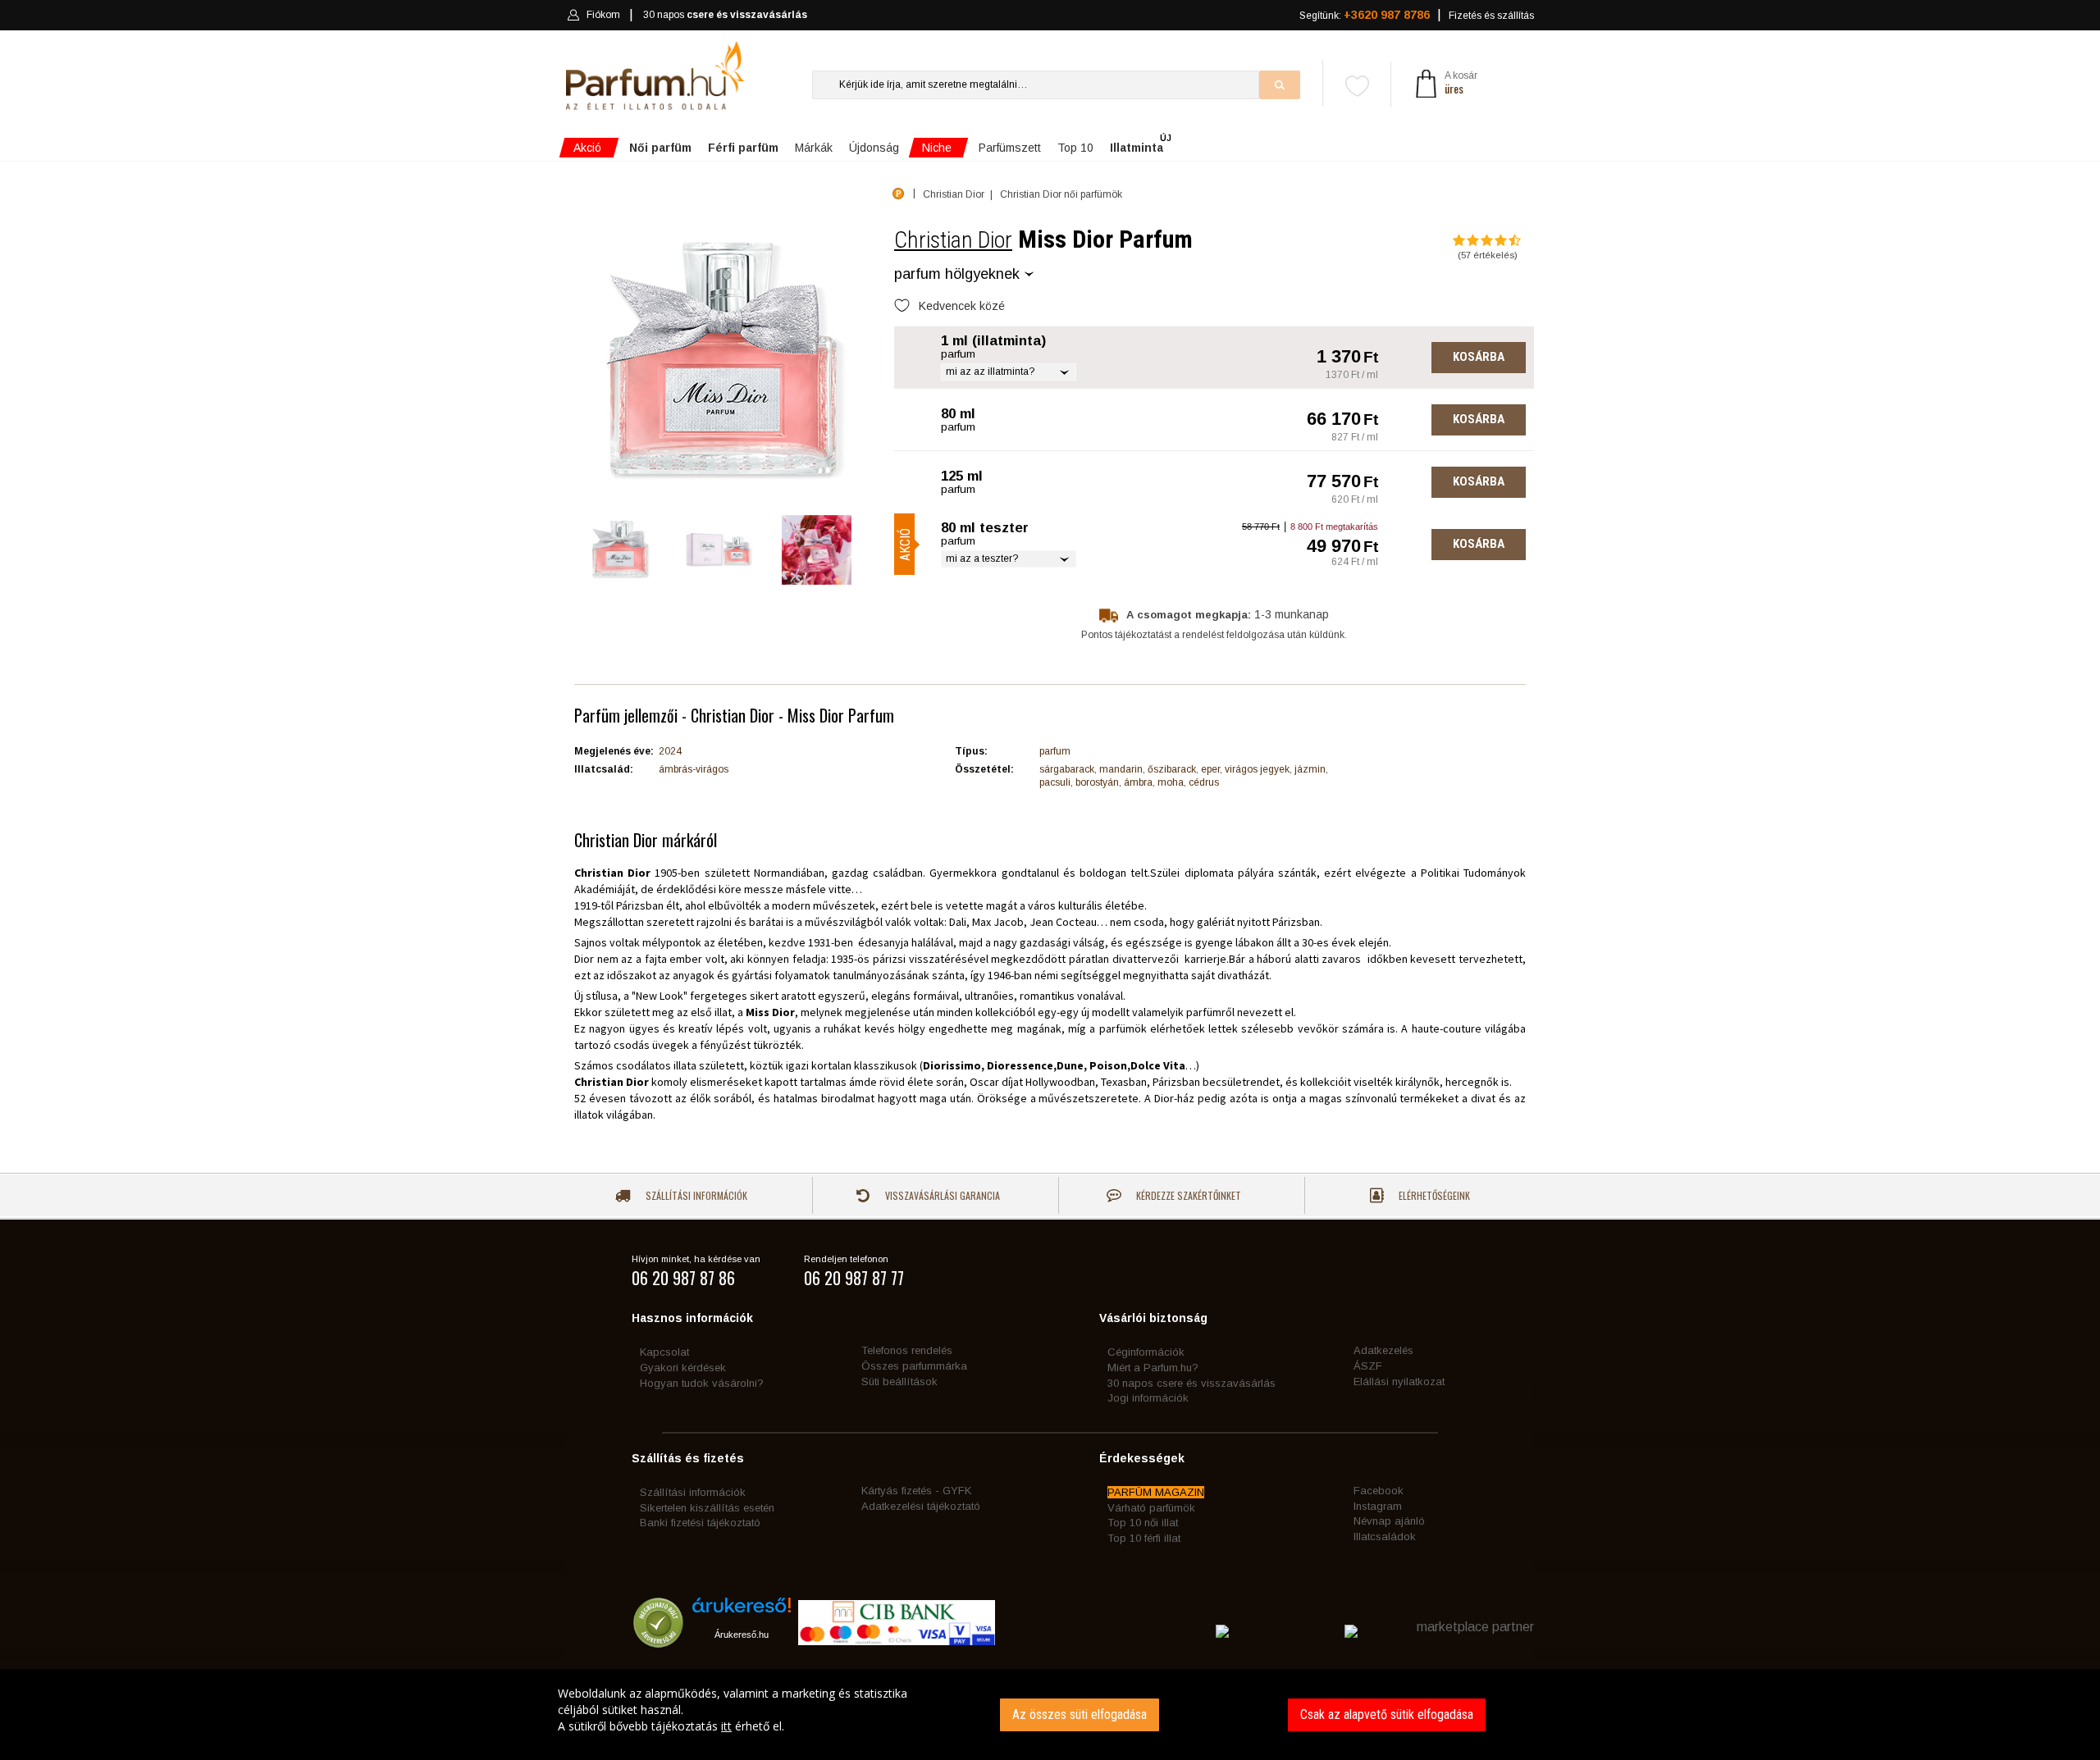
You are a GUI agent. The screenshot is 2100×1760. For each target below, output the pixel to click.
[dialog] (1050, 1714)
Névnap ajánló (1389, 1521)
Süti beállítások (899, 1382)
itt (726, 1726)
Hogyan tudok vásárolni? (702, 1383)
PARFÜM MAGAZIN (1156, 1492)
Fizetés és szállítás (1491, 16)
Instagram (1378, 1506)
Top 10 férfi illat (1144, 1538)
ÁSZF (1368, 1366)
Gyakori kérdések (683, 1368)
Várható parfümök (1151, 1508)
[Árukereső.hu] (742, 1611)
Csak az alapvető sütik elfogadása (1387, 1714)
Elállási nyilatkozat (1399, 1382)
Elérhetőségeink (1433, 1195)
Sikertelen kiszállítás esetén (707, 1508)
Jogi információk (1148, 1398)
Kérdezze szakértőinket (1187, 1195)
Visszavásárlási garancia (941, 1195)
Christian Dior (953, 240)
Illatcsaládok (1385, 1537)
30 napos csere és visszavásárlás (1192, 1383)
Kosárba (1479, 357)
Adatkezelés (1383, 1350)
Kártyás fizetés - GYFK (916, 1491)
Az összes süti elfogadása (1080, 1714)
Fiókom (603, 15)
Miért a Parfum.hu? (1153, 1368)
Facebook (1379, 1491)
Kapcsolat (664, 1352)
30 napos (725, 15)
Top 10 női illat (1143, 1523)
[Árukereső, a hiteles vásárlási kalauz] (658, 1640)
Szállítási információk (695, 1195)
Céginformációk (1146, 1352)
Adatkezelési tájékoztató (921, 1506)
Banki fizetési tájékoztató (700, 1523)
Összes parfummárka (914, 1366)
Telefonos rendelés (907, 1350)
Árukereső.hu (742, 1635)
